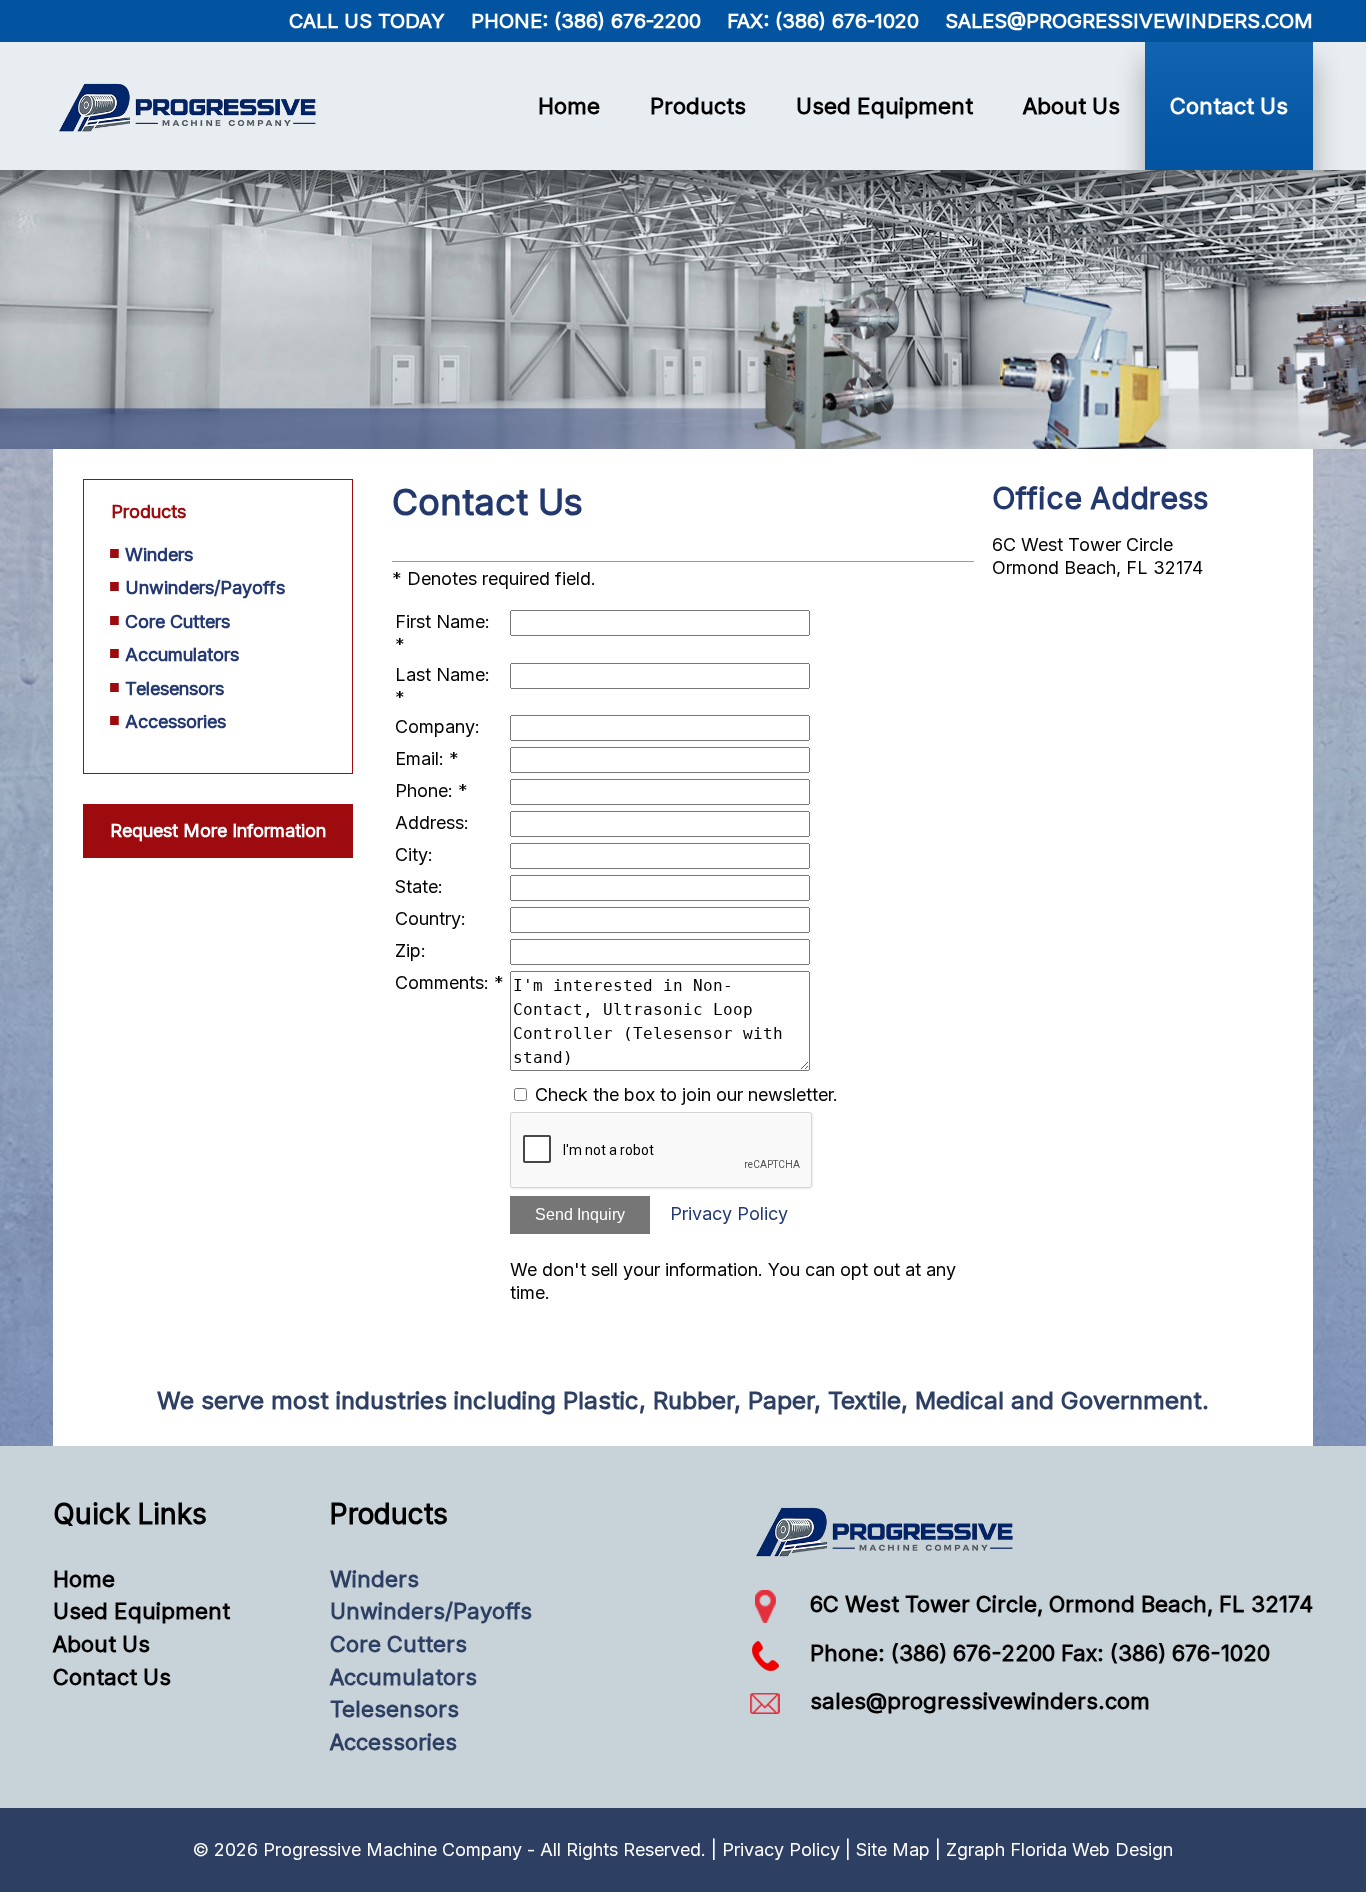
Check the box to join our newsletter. (686, 1094)
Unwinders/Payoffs (205, 587)
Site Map (893, 1849)
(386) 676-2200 (627, 21)
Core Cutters (177, 621)
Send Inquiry (580, 1214)
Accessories (175, 721)
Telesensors (174, 688)
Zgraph (975, 1849)
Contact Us (1229, 106)
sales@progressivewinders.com (1129, 21)
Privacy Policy (729, 1213)
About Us (1071, 106)
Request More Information (218, 830)
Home (569, 106)
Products (698, 106)
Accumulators (182, 654)
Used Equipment (884, 106)
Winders (159, 554)
